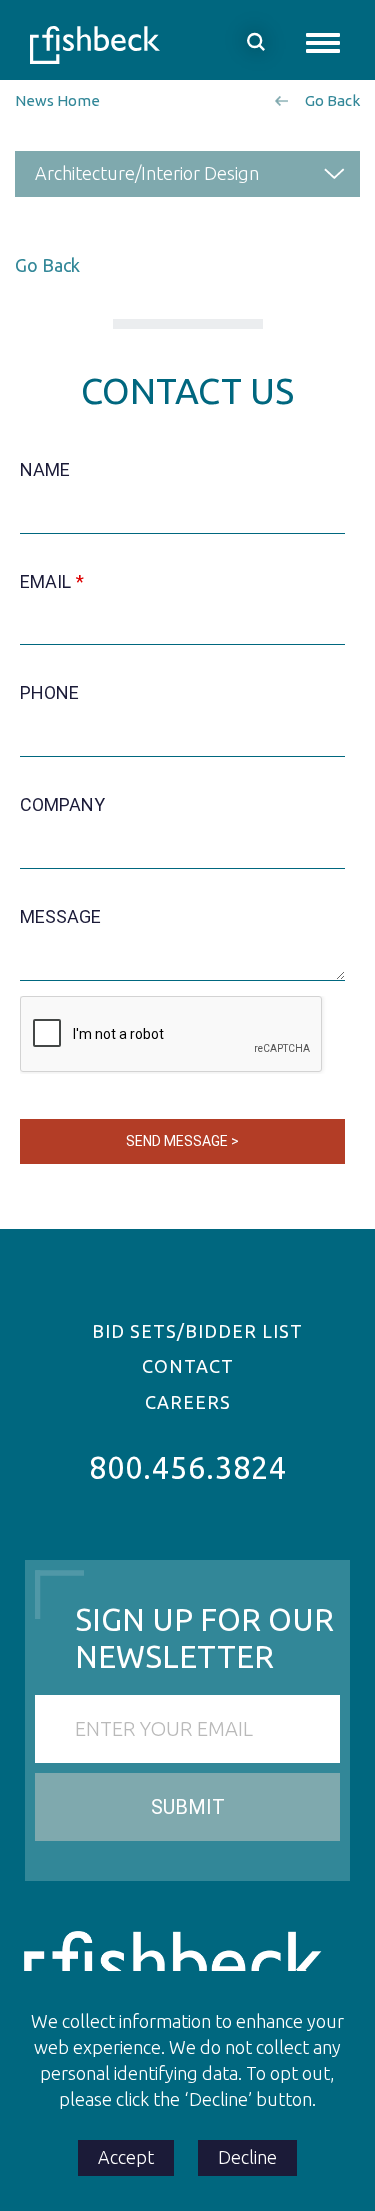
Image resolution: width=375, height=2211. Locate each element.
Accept (126, 2157)
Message (60, 916)
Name (45, 469)
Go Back (332, 100)
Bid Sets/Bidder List (197, 1331)
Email (45, 581)
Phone (49, 692)
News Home (57, 100)
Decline (247, 2157)
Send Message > (182, 1141)
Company (62, 804)
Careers (188, 1402)
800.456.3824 (188, 1467)
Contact (188, 1366)
